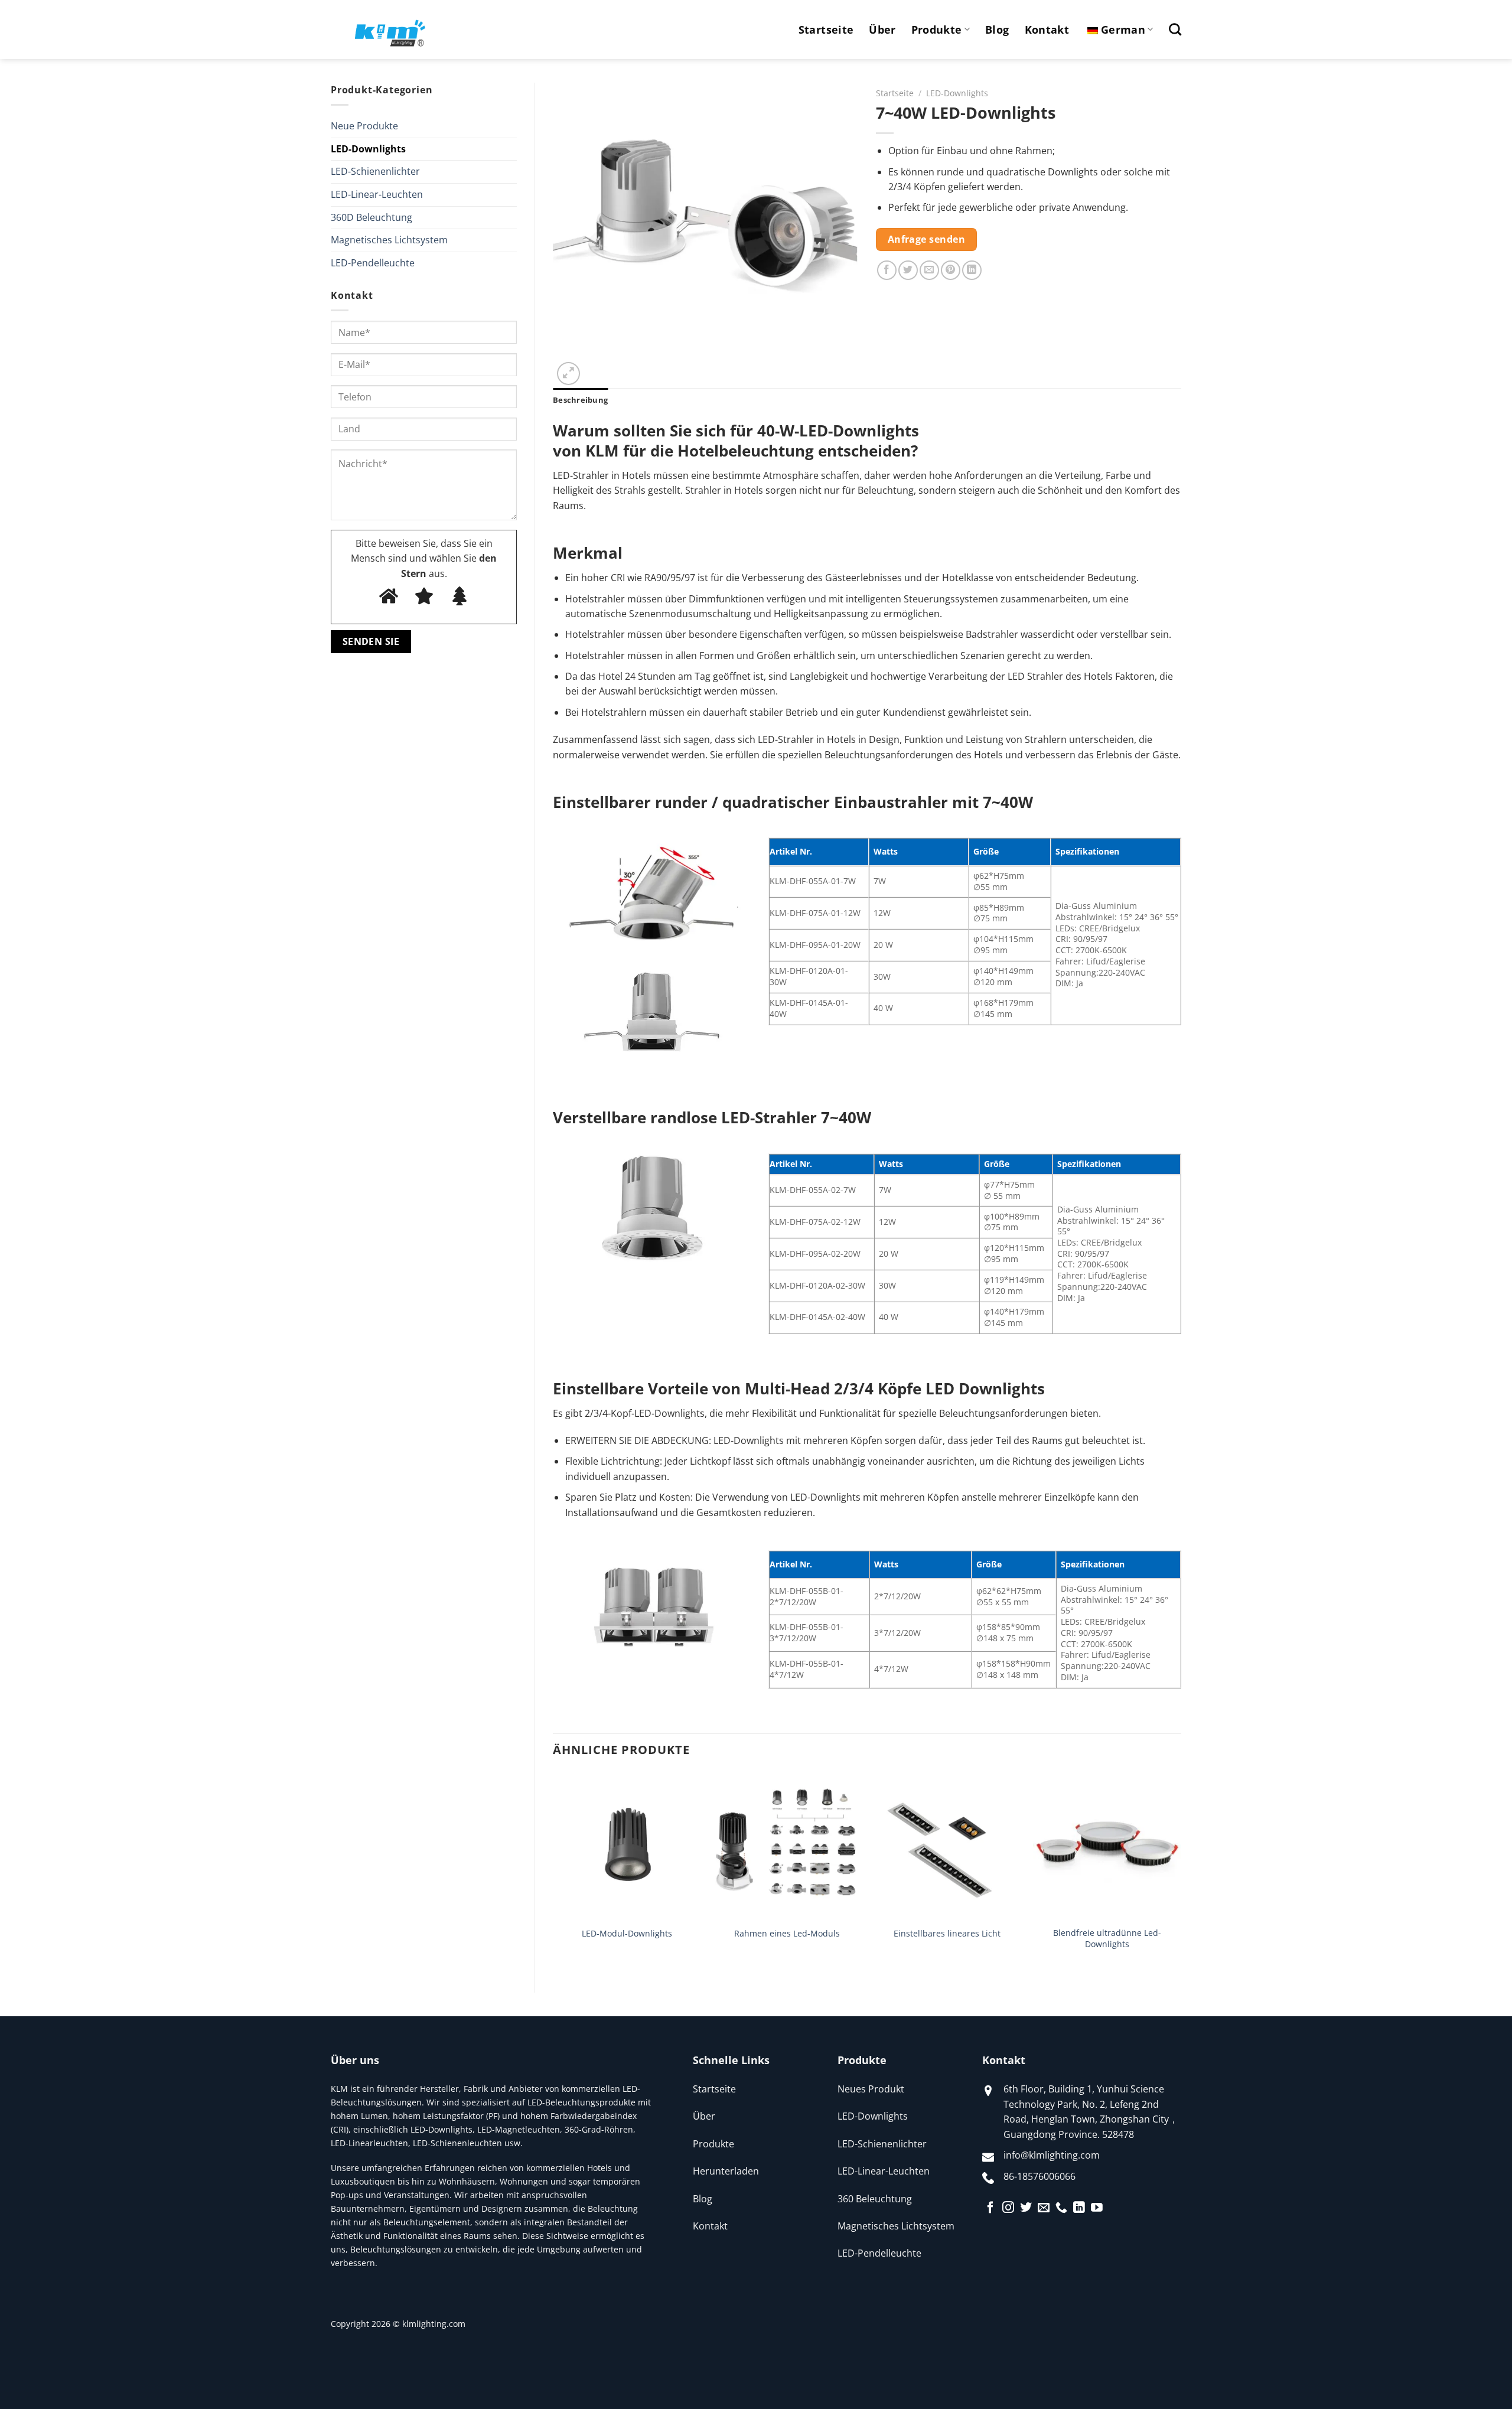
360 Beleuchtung (875, 2199)
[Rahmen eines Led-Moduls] (787, 1846)
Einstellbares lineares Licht (947, 1934)
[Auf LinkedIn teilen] (972, 270)
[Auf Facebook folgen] (990, 2208)
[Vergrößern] (568, 374)
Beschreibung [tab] (580, 400)
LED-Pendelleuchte (373, 263)
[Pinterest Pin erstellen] (951, 270)
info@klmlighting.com (1052, 2155)
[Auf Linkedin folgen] (1079, 2208)
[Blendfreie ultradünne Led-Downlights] (1107, 1846)
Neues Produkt (871, 2089)
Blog (997, 30)
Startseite (826, 30)
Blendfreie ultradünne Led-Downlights (1107, 1939)
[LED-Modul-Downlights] (627, 1846)
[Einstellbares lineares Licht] (947, 1846)
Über (882, 30)
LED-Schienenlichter (375, 171)
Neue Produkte (364, 126)
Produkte (937, 30)
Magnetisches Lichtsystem (389, 240)
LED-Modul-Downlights (627, 1934)
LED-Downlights (368, 149)
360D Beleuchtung (372, 217)
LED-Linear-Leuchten (377, 194)
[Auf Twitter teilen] (908, 270)
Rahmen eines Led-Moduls (787, 1934)
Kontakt (1047, 30)
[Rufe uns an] (1061, 2208)
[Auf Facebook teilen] (887, 270)
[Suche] (1175, 29)
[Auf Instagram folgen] (1008, 2208)
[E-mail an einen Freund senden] (929, 270)
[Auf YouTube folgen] (1097, 2208)
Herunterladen (726, 2171)
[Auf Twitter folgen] (1026, 2208)
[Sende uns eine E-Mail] (1044, 2208)
